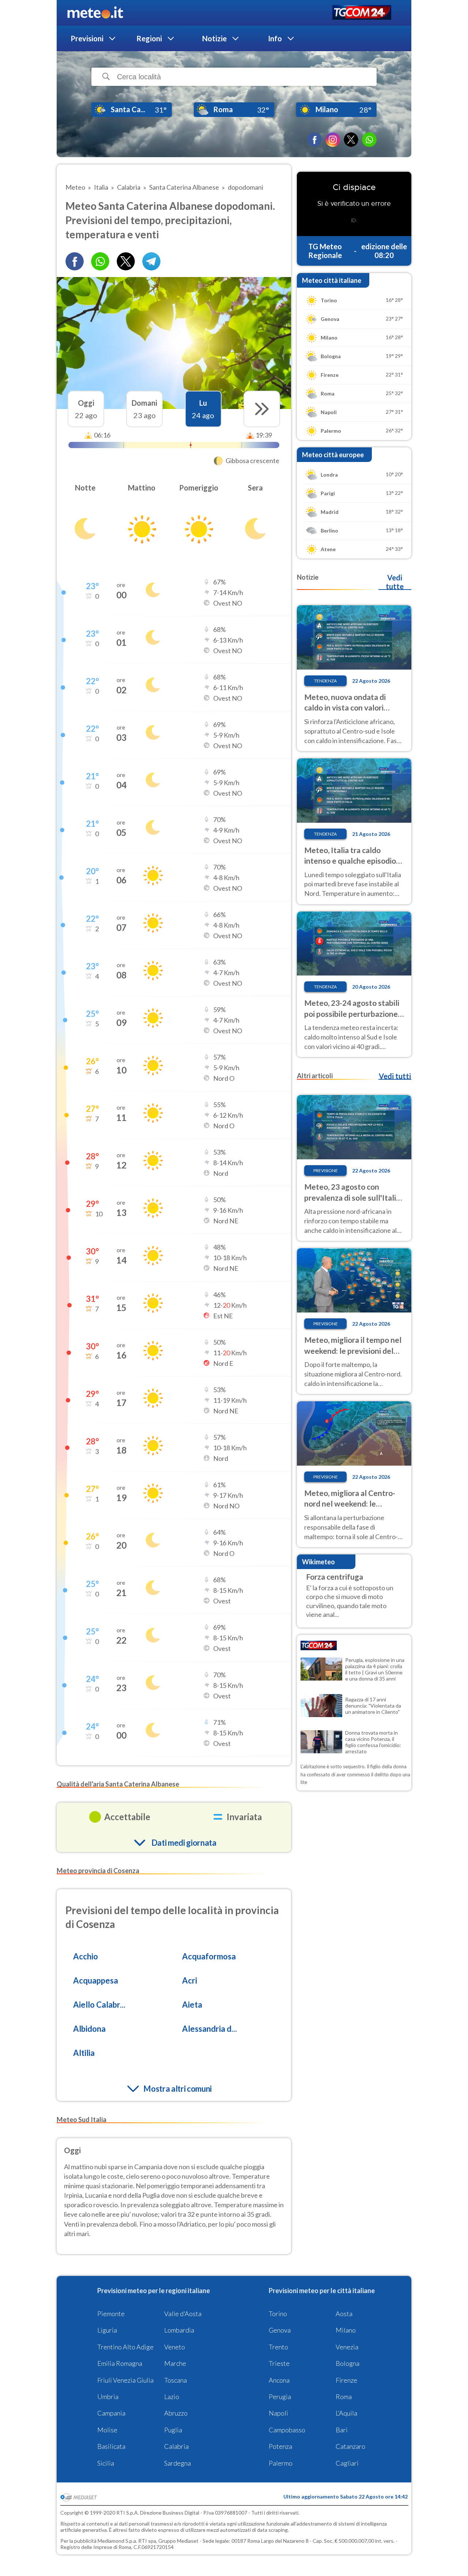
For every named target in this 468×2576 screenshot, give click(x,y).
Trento (278, 2347)
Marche (175, 2363)
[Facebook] (314, 140)
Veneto (175, 2347)
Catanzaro (350, 2446)
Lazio (172, 2397)
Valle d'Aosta (183, 2314)
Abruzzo (176, 2413)
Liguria (107, 2330)
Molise (107, 2430)
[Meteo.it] (95, 13)
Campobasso (287, 2430)
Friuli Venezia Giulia (125, 2380)
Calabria (176, 2446)
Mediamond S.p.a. (117, 2541)
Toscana (175, 2380)
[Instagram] (333, 140)
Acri (190, 1980)
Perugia (280, 2397)
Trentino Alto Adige (125, 2347)
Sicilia (106, 2463)
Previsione (326, 1170)
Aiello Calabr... (99, 2005)
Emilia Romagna (120, 2363)
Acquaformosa (209, 1956)
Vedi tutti (395, 1076)
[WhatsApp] (369, 140)
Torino (278, 2314)
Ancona (279, 2380)
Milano (346, 2330)
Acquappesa (96, 1980)
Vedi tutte (395, 582)
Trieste (279, 2363)
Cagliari (347, 2463)
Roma (344, 2397)
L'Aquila (346, 2413)
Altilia (84, 2053)
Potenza (280, 2446)
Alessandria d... (210, 2029)
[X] (351, 140)
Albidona (89, 2029)
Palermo (281, 2463)
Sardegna (178, 2463)
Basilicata (111, 2446)
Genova (280, 2330)
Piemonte (111, 2314)
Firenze (346, 2380)
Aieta (192, 2005)
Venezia (347, 2347)
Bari (342, 2430)
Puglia (173, 2430)
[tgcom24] (362, 13)
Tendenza (325, 681)
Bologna (348, 2363)
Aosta (344, 2314)
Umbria (108, 2397)
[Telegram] (151, 261)
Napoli (278, 2413)
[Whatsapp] (100, 261)
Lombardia (179, 2330)
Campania (111, 2413)
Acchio (86, 1956)
